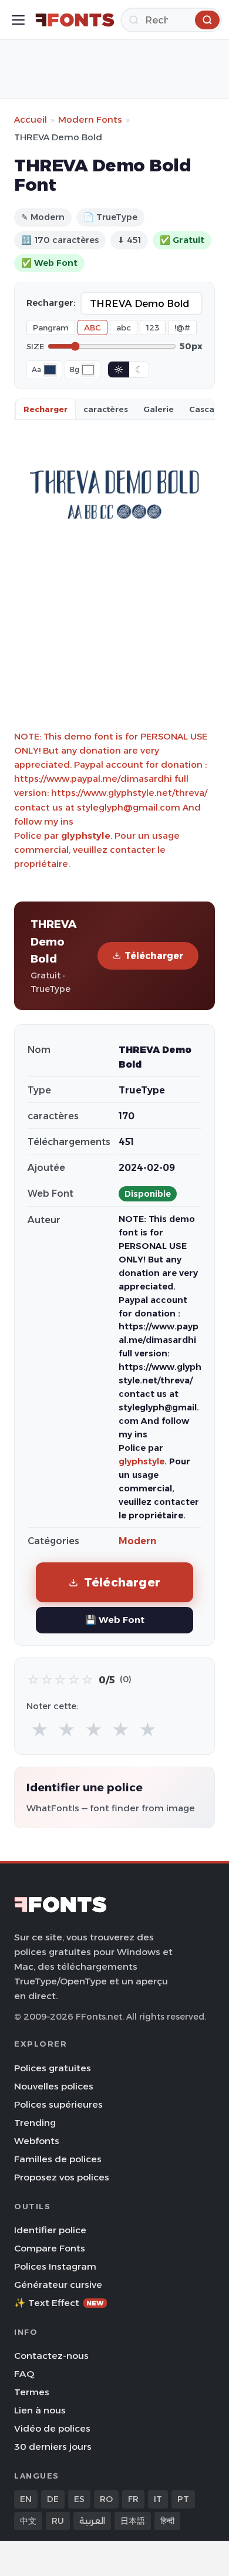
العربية (92, 2521)
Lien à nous (40, 2410)
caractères (106, 409)
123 (153, 328)
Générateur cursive (58, 2285)
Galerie (159, 409)
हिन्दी (167, 2521)
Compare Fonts (50, 2248)
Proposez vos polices (62, 2177)
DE (53, 2499)
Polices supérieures (58, 2104)
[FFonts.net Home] (75, 20)
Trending (35, 2123)
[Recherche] (207, 20)
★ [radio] (40, 1730)
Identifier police (50, 2230)
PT (183, 2499)
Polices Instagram (55, 2266)
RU (58, 2521)
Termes (32, 2392)
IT (158, 2499)
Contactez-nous (51, 2356)
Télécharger (154, 956)
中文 (28, 2521)
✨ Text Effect (59, 2303)
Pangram (51, 328)
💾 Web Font (115, 1620)
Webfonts (37, 2141)
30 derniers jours (53, 2447)
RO (106, 2499)
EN (26, 2499)
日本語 (133, 2521)
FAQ (24, 2374)
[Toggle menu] (18, 20)
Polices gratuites (53, 2068)
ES (79, 2499)
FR (133, 2499)
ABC (92, 328)
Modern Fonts (90, 119)
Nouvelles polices (54, 2086)
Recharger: (51, 303)
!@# (182, 328)
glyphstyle (86, 835)
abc (124, 328)
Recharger (46, 409)
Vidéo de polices (52, 2428)
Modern (137, 1541)
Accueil (31, 119)
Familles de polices (58, 2159)
